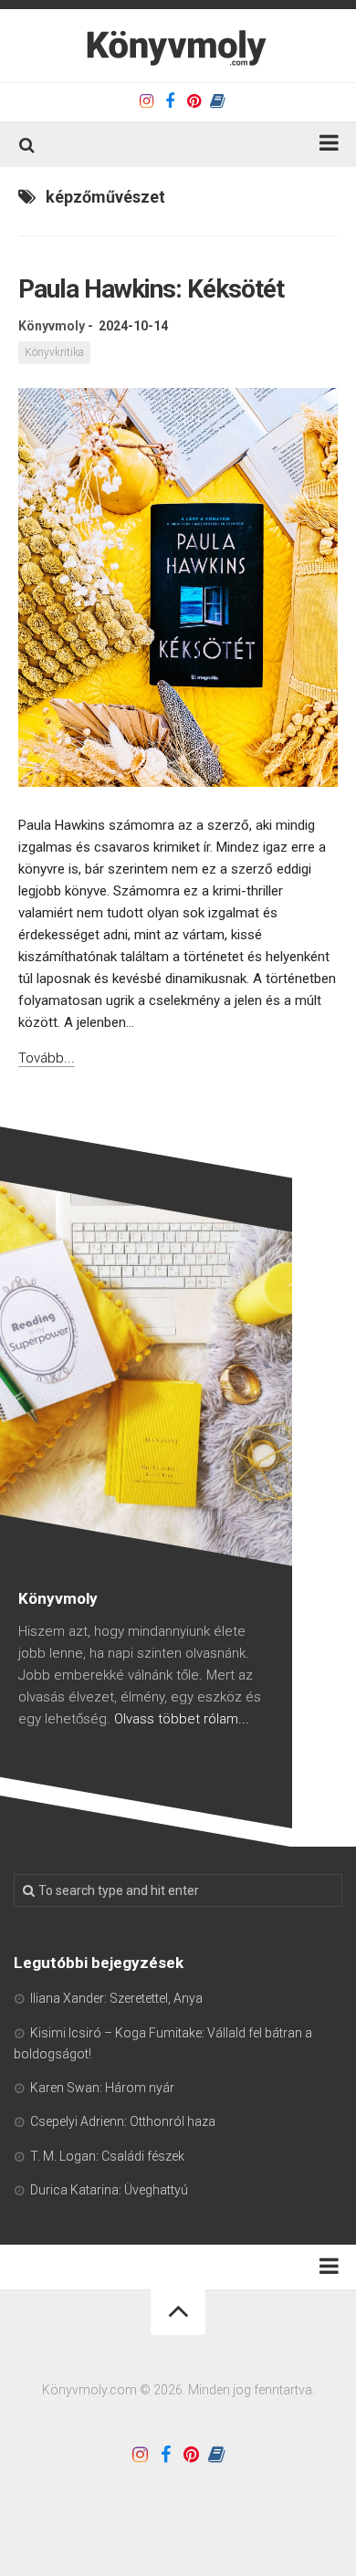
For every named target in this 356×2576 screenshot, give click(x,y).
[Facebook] (170, 101)
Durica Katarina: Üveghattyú (109, 2190)
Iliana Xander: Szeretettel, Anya (116, 1998)
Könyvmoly (52, 326)
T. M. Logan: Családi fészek (107, 2156)
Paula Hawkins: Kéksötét (151, 289)
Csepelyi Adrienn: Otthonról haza (123, 2121)
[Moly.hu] (217, 101)
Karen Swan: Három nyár (102, 2088)
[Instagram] (146, 101)
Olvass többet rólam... (182, 1719)
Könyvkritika (54, 352)
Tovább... (47, 1058)
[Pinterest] (194, 101)
